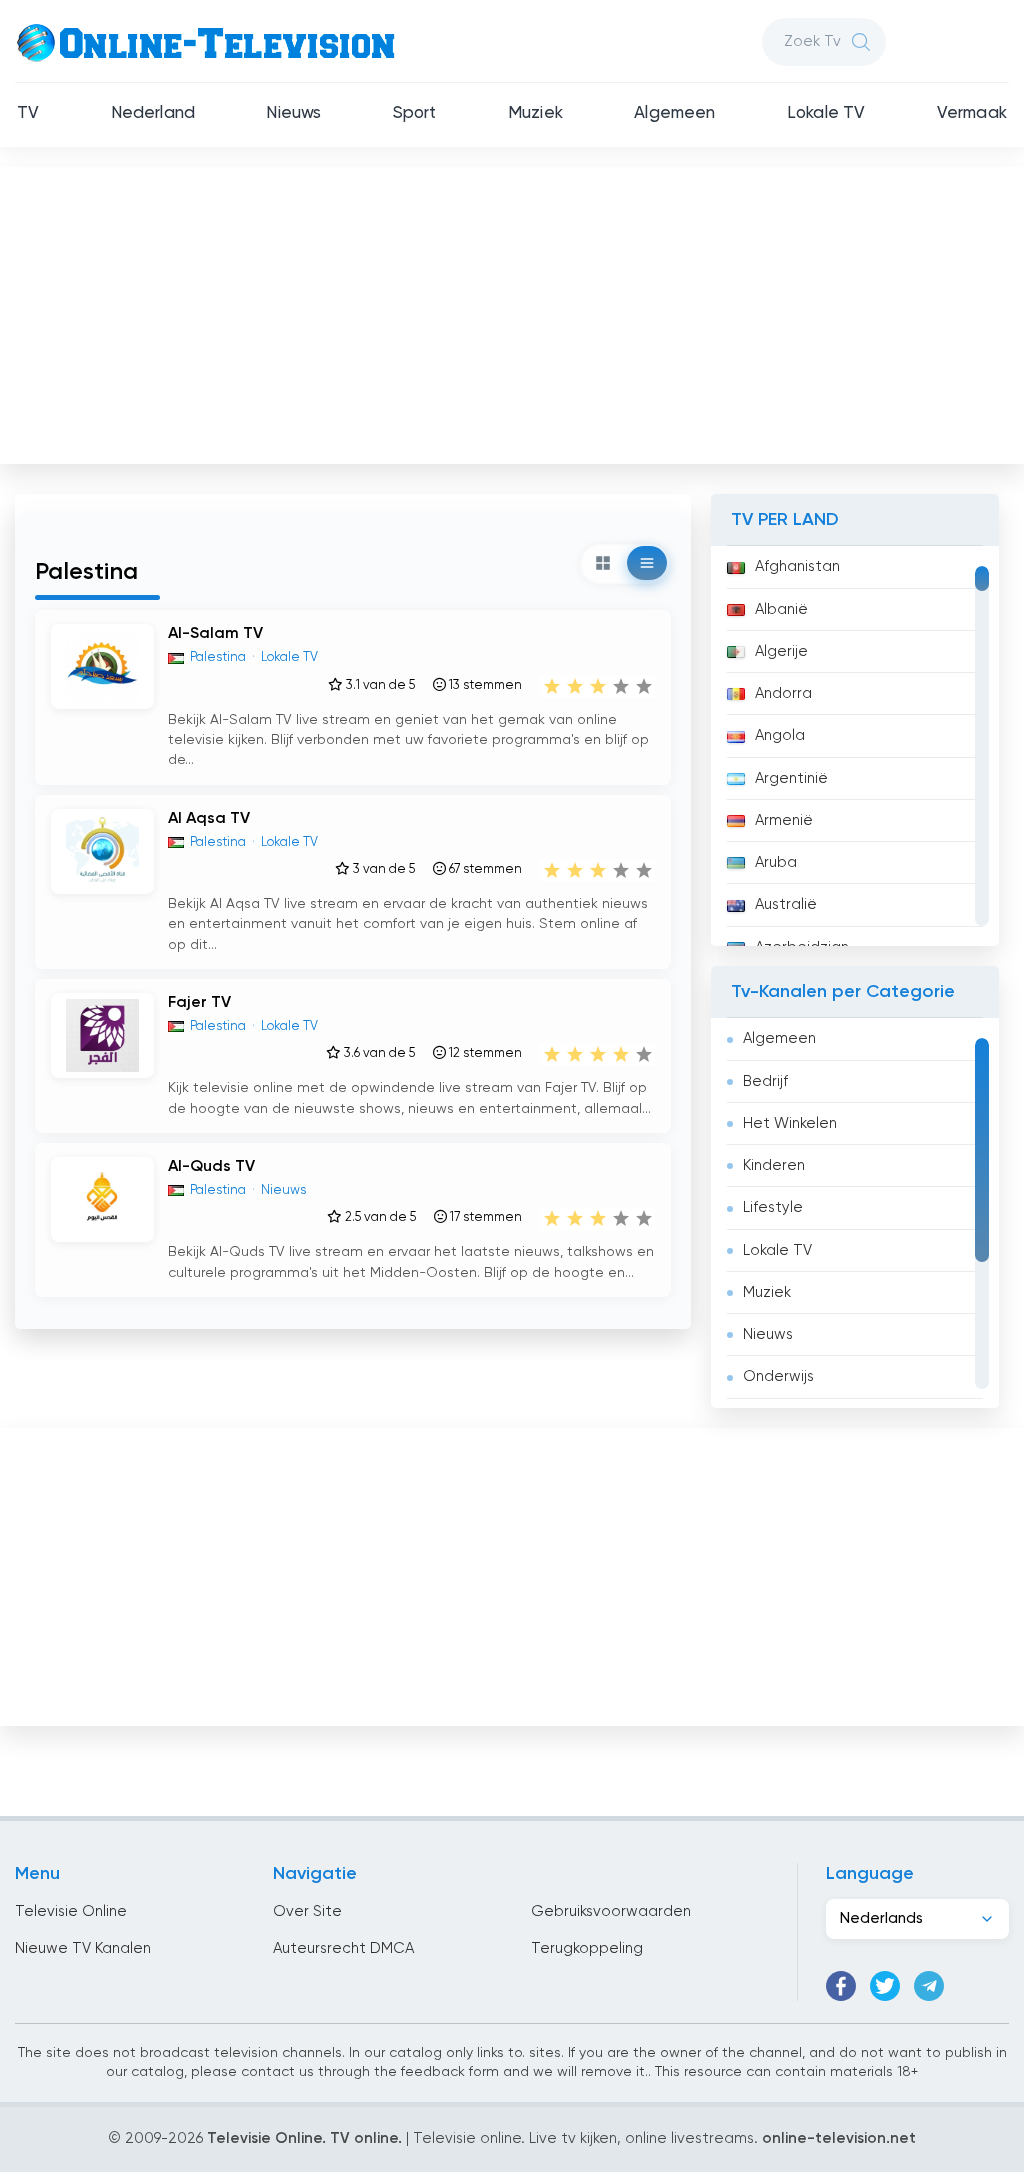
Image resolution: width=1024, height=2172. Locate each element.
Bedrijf (765, 1081)
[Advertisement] (514, 311)
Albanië (781, 609)
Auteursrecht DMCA (343, 1948)
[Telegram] (929, 1986)
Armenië (784, 820)
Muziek (535, 113)
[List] (647, 563)
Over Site (307, 1911)
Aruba (776, 862)
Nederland (153, 113)
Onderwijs (778, 1376)
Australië (786, 904)
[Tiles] (603, 563)
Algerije (781, 651)
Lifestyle (773, 1207)
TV (28, 113)
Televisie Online (71, 1911)
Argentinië (791, 778)
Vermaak (972, 113)
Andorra (783, 693)
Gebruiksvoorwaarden (611, 1911)
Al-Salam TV (215, 634)
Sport (415, 113)
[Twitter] (885, 1986)
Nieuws (293, 113)
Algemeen (674, 113)
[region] (855, 746)
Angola (780, 735)
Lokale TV (826, 113)
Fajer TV (199, 1003)
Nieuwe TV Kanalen (83, 1948)
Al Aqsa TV (209, 819)
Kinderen (774, 1165)
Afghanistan (797, 566)
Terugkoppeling (587, 1948)
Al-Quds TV (211, 1167)
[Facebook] (841, 1986)
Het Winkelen (790, 1123)
